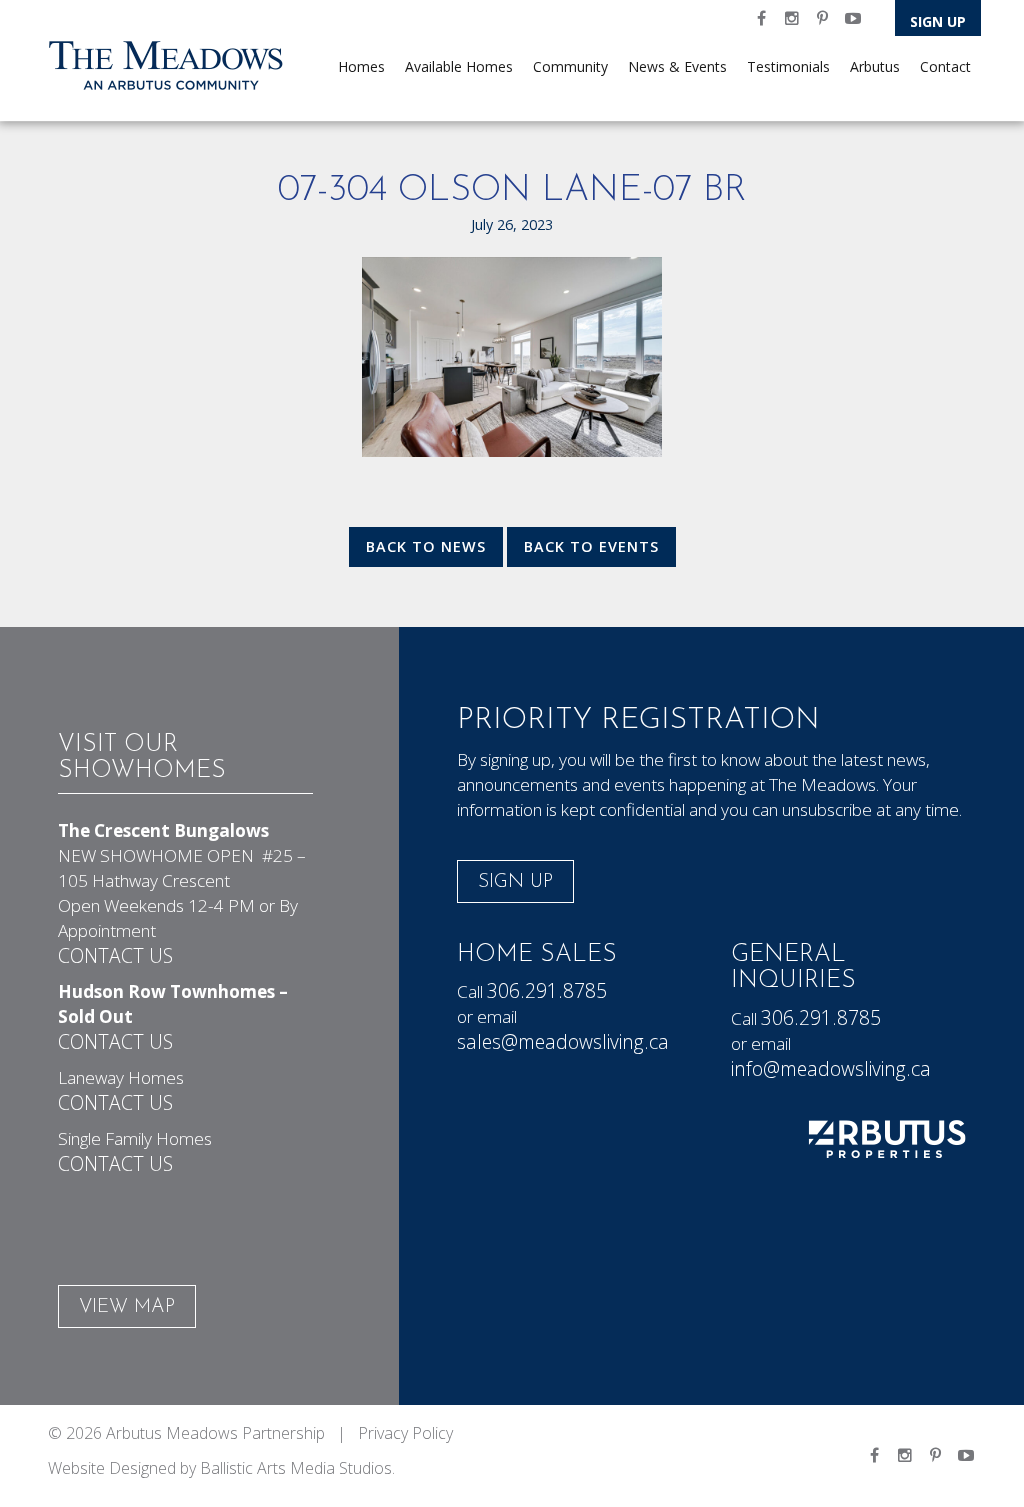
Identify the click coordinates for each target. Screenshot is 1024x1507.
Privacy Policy (405, 1433)
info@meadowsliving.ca (831, 1068)
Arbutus (875, 66)
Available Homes (459, 66)
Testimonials (788, 66)
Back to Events (591, 546)
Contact (945, 66)
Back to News (426, 546)
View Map (127, 1307)
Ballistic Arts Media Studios (296, 1468)
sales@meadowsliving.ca (563, 1041)
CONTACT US (115, 955)
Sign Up (938, 21)
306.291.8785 (547, 990)
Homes (361, 66)
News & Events (677, 66)
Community (570, 66)
